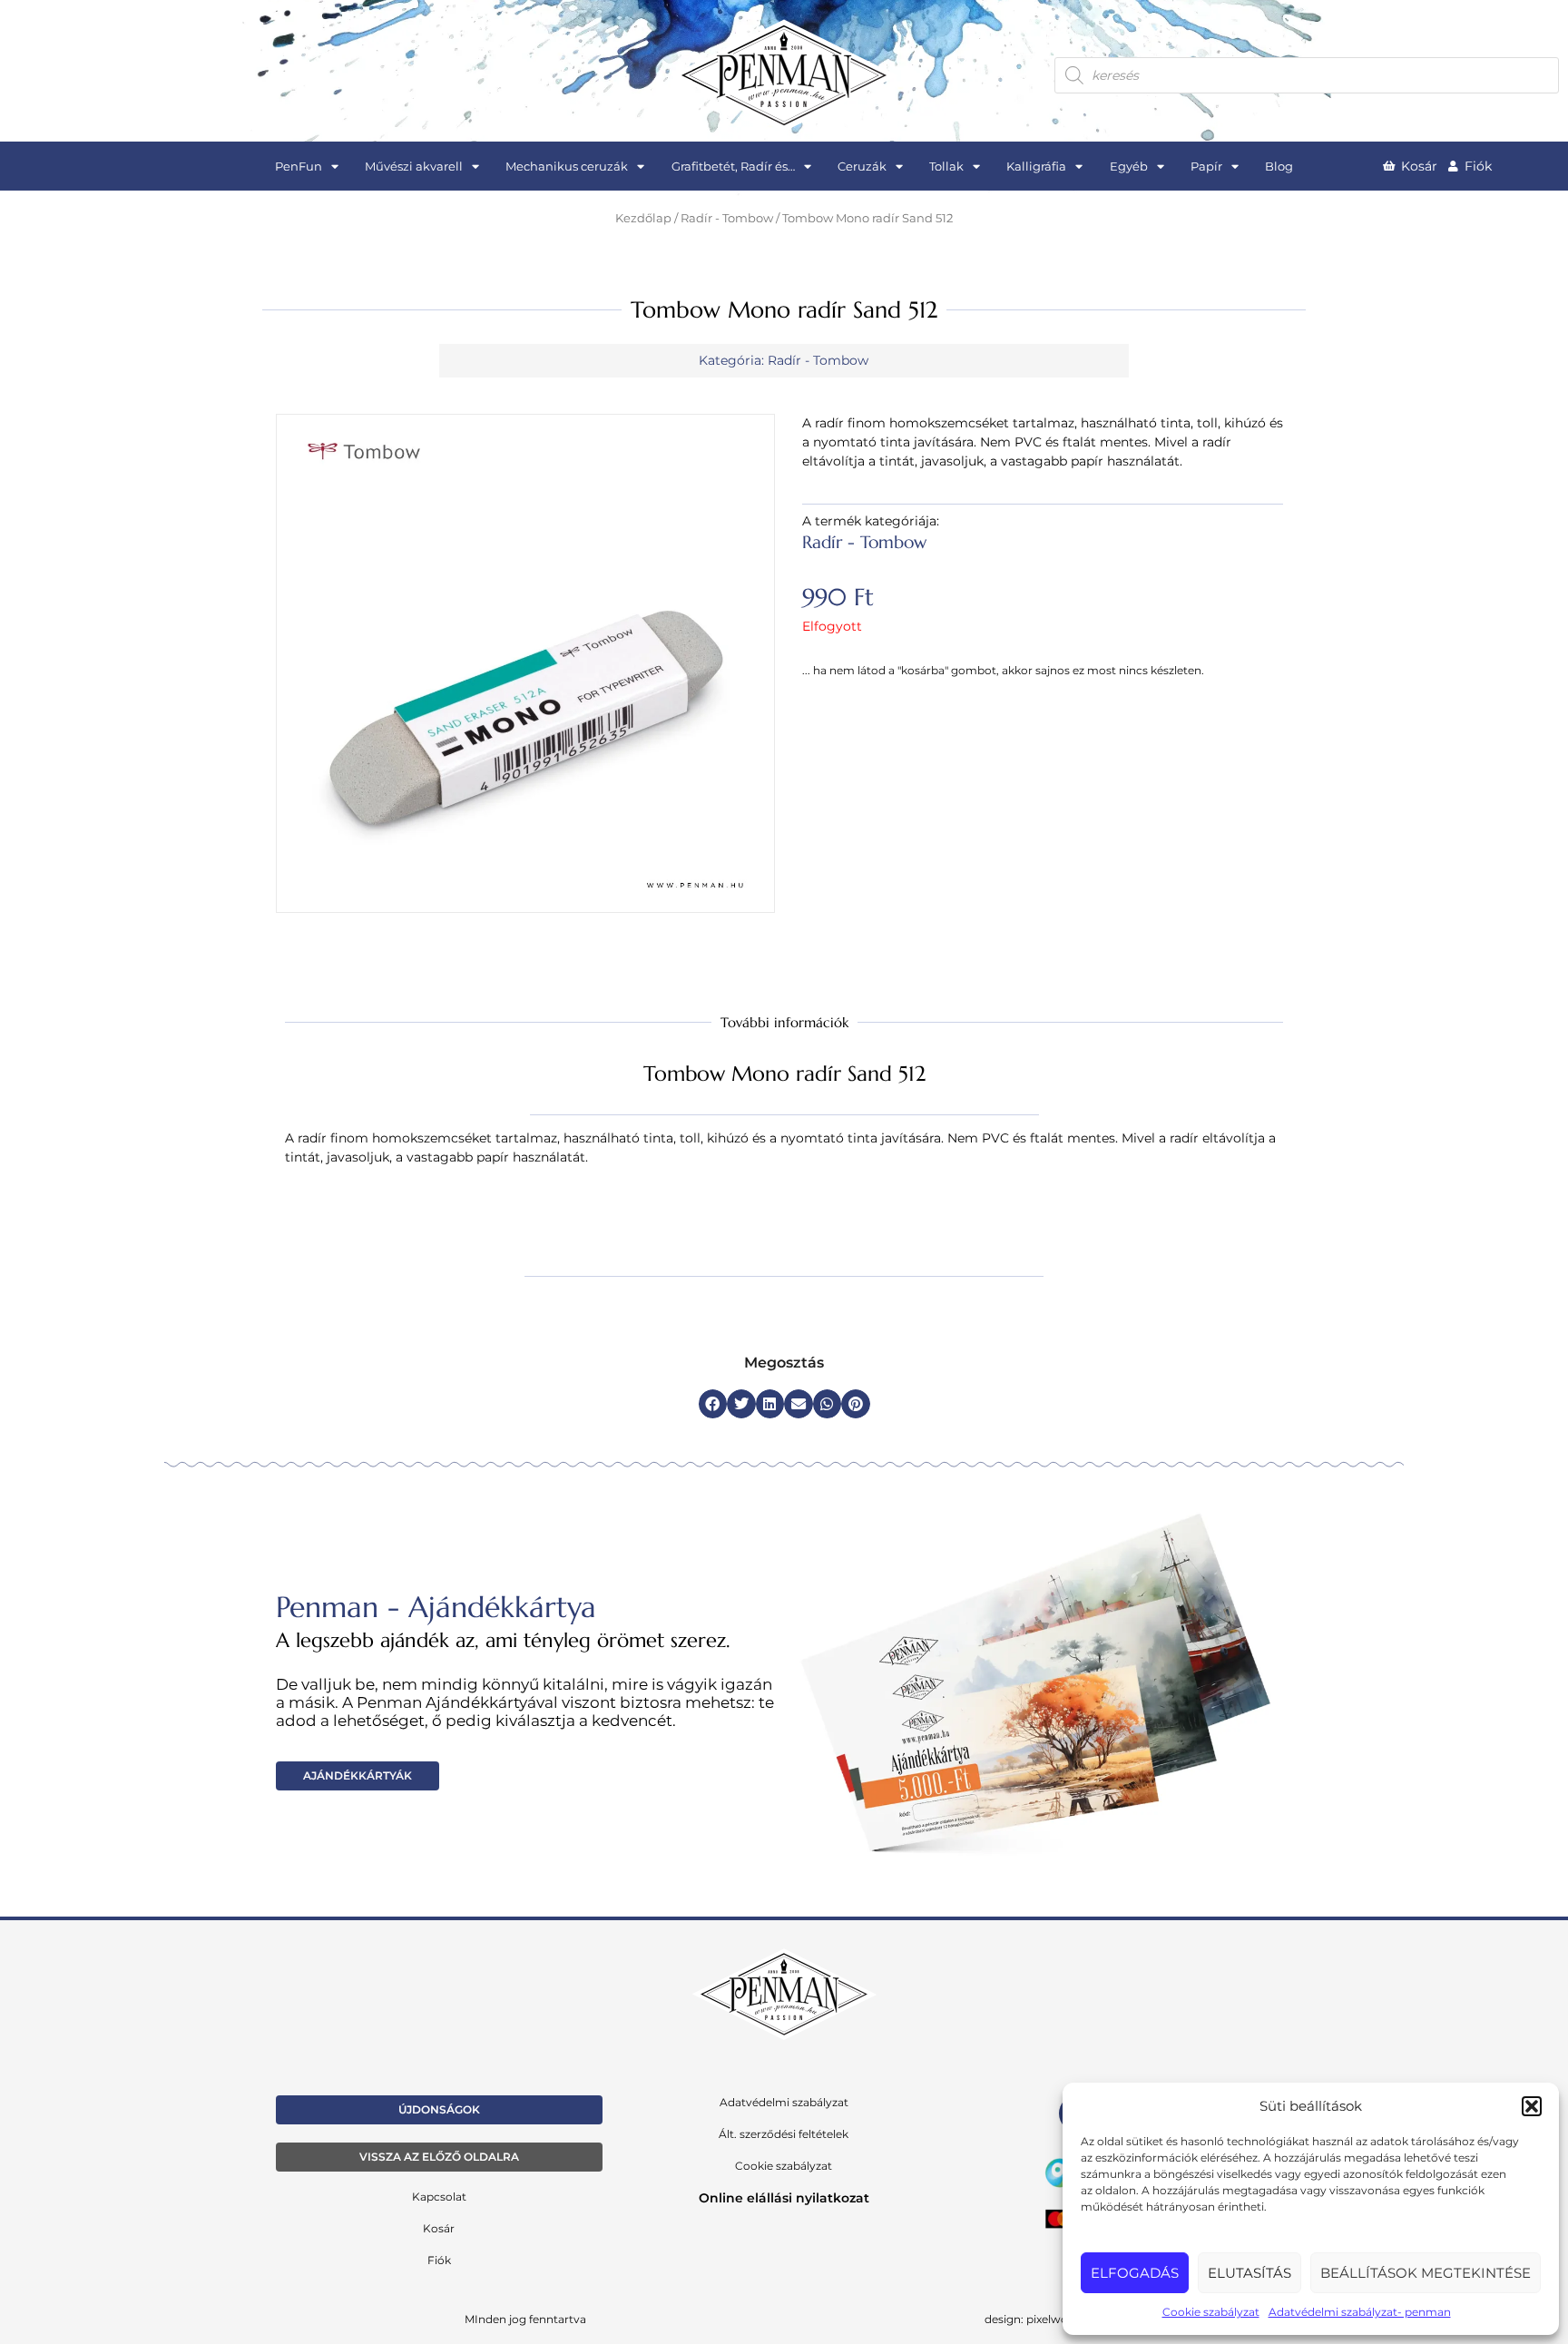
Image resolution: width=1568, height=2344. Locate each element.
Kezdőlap (643, 218)
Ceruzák (862, 166)
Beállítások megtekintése (1426, 2273)
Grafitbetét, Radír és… (733, 166)
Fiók (439, 2260)
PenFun (299, 166)
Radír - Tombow (727, 218)
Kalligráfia (1036, 166)
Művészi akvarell (414, 166)
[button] (1532, 2106)
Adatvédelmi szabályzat (784, 2102)
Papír (1206, 166)
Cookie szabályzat (1211, 2312)
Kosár (439, 2228)
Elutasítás (1249, 2273)
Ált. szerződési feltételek (784, 2134)
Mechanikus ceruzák (567, 166)
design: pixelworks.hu (1043, 2319)
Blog (1279, 166)
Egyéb (1129, 166)
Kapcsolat (439, 2197)
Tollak (946, 166)
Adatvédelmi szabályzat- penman (1360, 2312)
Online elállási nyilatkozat (784, 2198)
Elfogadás (1135, 2273)
